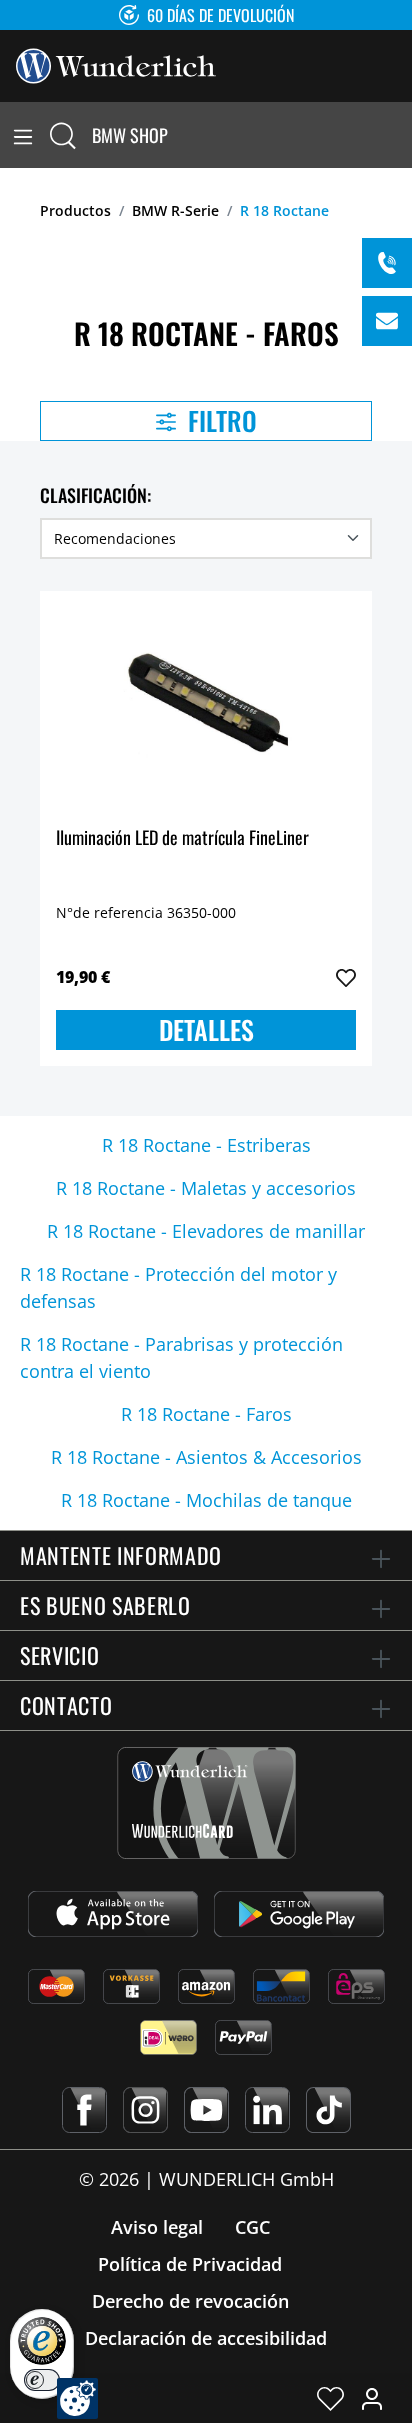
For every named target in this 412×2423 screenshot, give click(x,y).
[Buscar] (63, 135)
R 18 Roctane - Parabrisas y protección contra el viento (181, 1357)
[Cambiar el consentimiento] (77, 2398)
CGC (252, 2227)
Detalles (206, 1029)
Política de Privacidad (190, 2264)
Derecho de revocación (190, 2301)
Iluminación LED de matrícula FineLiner (182, 838)
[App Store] (113, 1914)
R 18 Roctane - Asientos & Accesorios (206, 1457)
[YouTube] (206, 2110)
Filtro (219, 420)
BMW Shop (130, 135)
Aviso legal (157, 2227)
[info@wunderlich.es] (387, 321)
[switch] (42, 2380)
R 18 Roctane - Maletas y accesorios (206, 1188)
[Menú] (23, 135)
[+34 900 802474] (387, 263)
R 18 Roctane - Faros (206, 1414)
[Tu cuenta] (372, 2398)
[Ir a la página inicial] (116, 64)
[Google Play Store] (299, 1914)
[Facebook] (84, 2110)
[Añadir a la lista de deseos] (346, 978)
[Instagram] (145, 2110)
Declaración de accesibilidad (206, 2338)
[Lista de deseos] (330, 2398)
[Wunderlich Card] (206, 1803)
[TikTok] (328, 2110)
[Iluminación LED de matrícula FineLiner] (206, 707)
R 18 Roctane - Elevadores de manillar (206, 1231)
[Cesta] (400, 135)
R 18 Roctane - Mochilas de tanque (206, 1500)
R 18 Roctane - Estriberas (206, 1145)
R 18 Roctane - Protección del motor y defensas (178, 1287)
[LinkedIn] (267, 2110)
